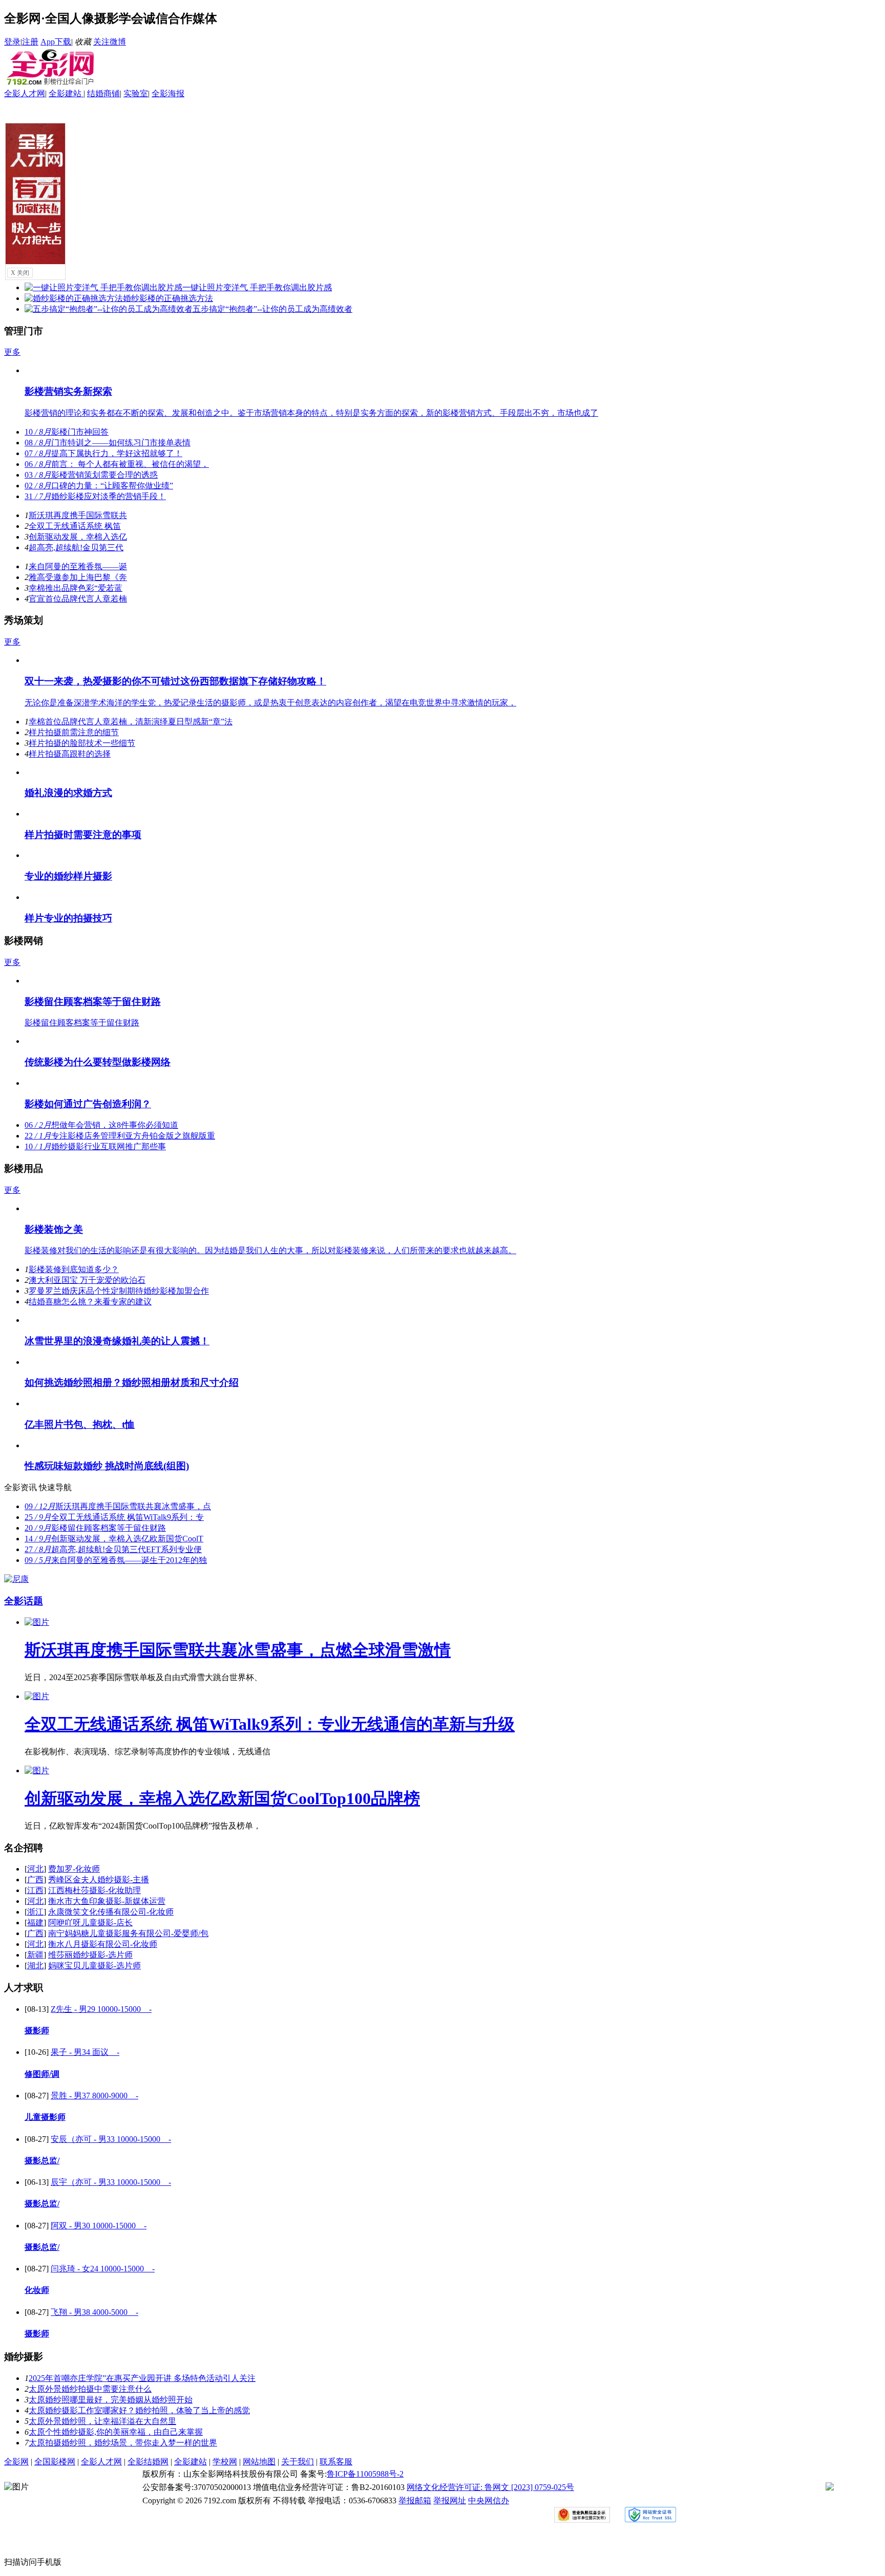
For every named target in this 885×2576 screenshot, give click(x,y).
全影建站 (66, 93)
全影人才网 (25, 93)
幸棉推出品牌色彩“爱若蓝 (76, 588)
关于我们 (298, 2462)
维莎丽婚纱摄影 (90, 1955)
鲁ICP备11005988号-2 (365, 2474)
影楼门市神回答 (67, 432)
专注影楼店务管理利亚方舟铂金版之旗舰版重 (120, 1136)
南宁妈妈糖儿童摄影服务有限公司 (128, 1933)
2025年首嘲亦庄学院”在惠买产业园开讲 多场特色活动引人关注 (142, 2378)
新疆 (35, 1955)
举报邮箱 (415, 2500)
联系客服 (336, 2462)
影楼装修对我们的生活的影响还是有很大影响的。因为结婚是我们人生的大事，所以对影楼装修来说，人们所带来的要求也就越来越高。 (270, 1250)
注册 (30, 42)
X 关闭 (20, 273)
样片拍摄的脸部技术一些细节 (82, 743)
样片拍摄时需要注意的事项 (83, 835)
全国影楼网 (55, 2462)
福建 (35, 1923)
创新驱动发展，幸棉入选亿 (78, 537)
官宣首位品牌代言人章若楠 (78, 599)
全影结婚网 (148, 2462)
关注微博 (110, 42)
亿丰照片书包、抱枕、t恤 (80, 1424)
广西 (35, 1880)
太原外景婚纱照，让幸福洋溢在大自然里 (102, 2421)
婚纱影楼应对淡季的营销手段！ (95, 496)
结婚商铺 (103, 93)
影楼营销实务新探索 (68, 391)
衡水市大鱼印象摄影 (107, 1901)
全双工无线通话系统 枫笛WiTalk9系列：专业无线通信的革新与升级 (270, 1724)
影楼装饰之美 (54, 1229)
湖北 (35, 1966)
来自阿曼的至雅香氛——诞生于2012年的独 (116, 1560)
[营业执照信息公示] (594, 2517)
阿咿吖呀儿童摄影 (90, 1923)
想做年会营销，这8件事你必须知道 (101, 1125)
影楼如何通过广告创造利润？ (88, 1104)
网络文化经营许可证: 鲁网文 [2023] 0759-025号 (490, 2487)
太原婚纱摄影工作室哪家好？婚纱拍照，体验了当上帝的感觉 (139, 2410)
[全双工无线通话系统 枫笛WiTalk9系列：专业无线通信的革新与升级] (37, 1696)
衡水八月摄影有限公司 (103, 1944)
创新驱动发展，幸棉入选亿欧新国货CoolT (114, 1539)
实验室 (136, 93)
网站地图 (259, 2462)
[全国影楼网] (50, 84)
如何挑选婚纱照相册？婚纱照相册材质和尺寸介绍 (132, 1382)
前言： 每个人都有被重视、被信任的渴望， (117, 464)
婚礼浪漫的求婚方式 (68, 793)
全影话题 (24, 1601)
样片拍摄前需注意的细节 (74, 732)
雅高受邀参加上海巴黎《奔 (78, 577)
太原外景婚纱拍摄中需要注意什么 (90, 2389)
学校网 (225, 2462)
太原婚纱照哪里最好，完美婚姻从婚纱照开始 (111, 2400)
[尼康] (16, 1579)
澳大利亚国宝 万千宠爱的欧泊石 (87, 1280)
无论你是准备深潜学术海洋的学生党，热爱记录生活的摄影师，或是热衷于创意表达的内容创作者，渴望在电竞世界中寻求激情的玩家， (270, 703)
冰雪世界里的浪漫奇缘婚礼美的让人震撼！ (117, 1341)
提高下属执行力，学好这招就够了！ (103, 453)
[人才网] (36, 261)
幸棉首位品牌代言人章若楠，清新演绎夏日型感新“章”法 (131, 722)
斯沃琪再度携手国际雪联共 (78, 515)
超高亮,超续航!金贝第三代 (76, 548)
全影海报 (168, 93)
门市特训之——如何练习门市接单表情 (108, 443)
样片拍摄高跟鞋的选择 (70, 754)
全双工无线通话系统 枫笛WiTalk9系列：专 (114, 1517)
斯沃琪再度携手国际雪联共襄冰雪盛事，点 (118, 1506)
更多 (12, 352)
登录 (12, 42)
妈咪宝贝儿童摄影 (94, 1966)
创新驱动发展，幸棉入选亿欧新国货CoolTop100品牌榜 (222, 1798)
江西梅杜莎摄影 (94, 1890)
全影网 (16, 2462)
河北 (35, 1869)
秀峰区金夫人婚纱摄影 (99, 1880)
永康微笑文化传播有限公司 (111, 1912)
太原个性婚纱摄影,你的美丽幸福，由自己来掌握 (116, 2432)
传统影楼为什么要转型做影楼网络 (98, 1062)
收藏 (83, 42)
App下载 (56, 42)
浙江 (35, 1912)
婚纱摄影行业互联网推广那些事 (95, 1146)
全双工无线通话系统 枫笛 (75, 526)
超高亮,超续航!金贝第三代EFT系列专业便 (113, 1549)
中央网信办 (489, 2500)
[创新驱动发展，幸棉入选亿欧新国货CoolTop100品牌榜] (37, 1770)
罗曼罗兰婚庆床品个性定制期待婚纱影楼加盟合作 (119, 1291)
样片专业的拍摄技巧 (68, 918)
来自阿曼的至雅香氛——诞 (78, 566)
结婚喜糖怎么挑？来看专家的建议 (90, 1302)
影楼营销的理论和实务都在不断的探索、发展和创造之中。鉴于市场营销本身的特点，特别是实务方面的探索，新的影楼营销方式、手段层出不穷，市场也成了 (311, 413)
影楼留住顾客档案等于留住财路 (93, 1002)
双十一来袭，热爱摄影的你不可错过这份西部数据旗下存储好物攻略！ (175, 681)
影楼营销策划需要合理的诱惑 (91, 475)
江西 (35, 1890)
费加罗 (74, 1869)
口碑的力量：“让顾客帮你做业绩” (99, 486)
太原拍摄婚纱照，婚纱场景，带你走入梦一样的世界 (123, 2443)
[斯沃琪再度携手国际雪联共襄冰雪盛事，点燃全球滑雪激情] (37, 1622)
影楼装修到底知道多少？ (74, 1269)
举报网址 (450, 2500)
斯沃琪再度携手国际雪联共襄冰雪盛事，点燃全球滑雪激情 (238, 1650)
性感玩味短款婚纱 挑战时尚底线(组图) (107, 1466)
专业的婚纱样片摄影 (68, 876)
